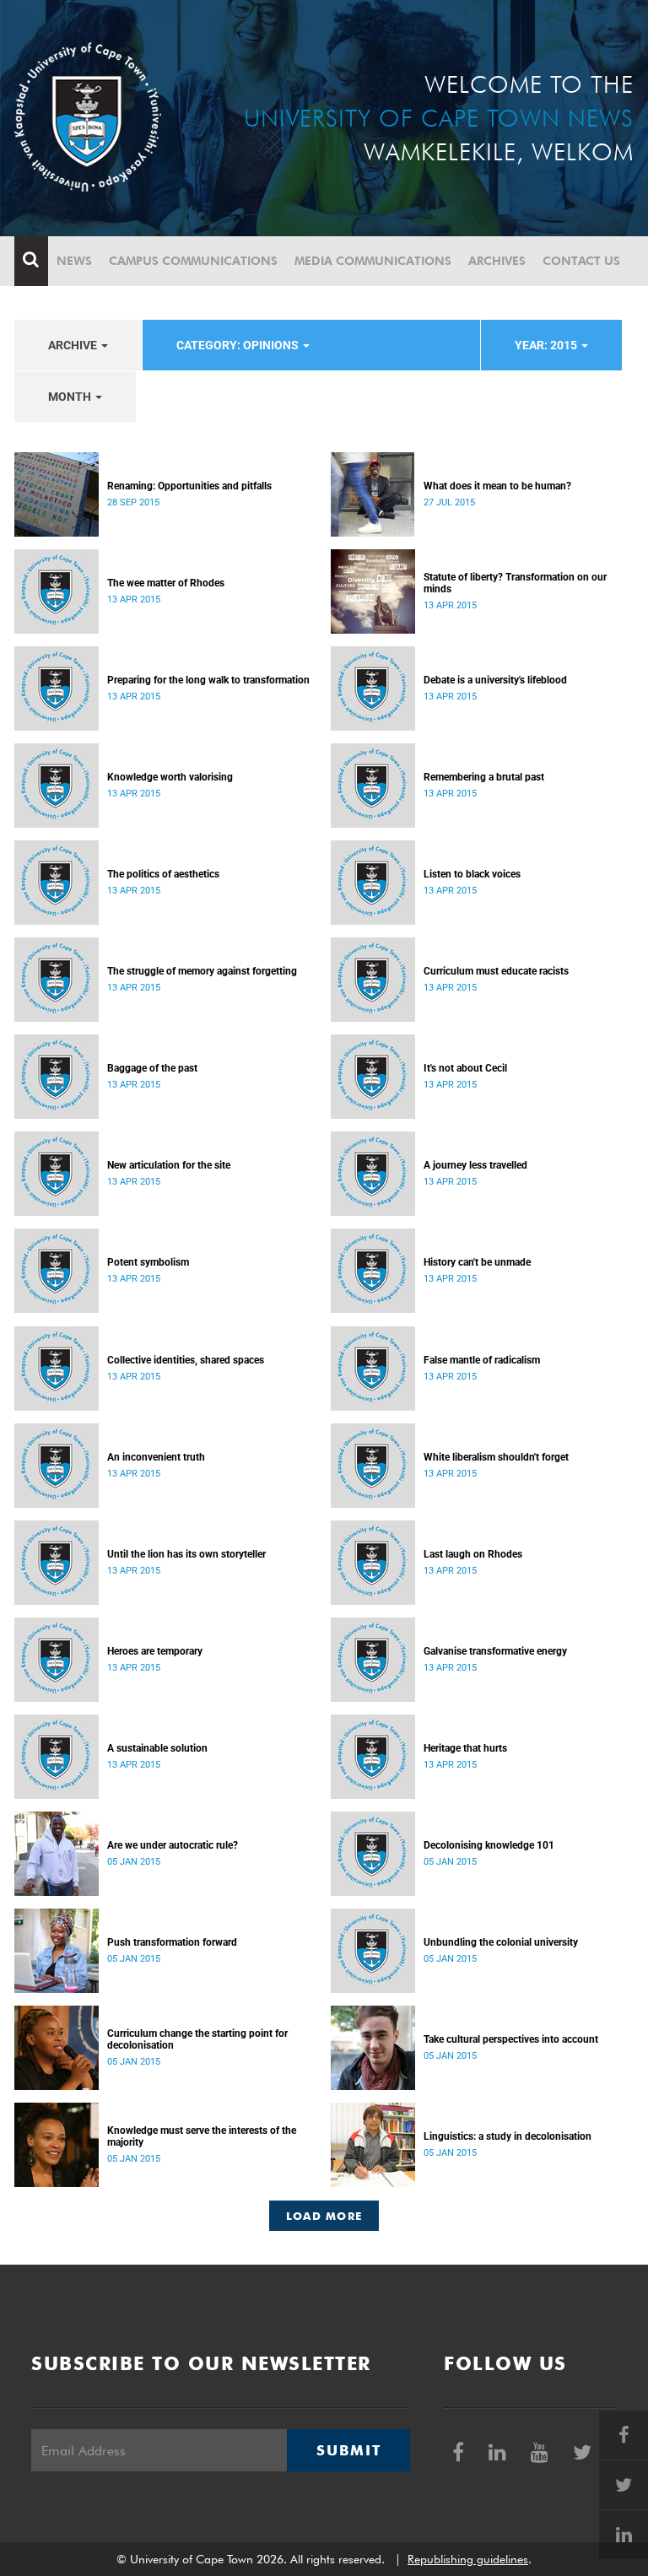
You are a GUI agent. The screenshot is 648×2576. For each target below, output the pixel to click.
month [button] (71, 397)
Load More (324, 2216)
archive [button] (74, 345)
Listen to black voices (472, 874)
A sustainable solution (157, 1748)
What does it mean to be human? (497, 486)
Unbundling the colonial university (501, 1942)
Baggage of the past (152, 1068)
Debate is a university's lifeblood (495, 680)
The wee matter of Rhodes (166, 583)
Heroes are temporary (155, 1651)
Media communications (373, 261)
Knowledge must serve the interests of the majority (202, 2136)
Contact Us (581, 261)
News (74, 261)
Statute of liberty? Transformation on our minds (515, 583)
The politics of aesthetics (163, 874)
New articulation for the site (169, 1165)
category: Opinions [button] (239, 345)
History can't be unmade (477, 1262)
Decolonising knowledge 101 (489, 1845)
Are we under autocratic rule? (173, 1845)
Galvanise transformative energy (495, 1651)
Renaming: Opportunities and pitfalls (189, 486)
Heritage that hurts (465, 1748)
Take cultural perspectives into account (511, 2039)
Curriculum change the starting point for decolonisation (197, 2039)
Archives (497, 261)
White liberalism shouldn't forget (496, 1457)
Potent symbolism (148, 1262)
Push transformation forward (172, 1942)
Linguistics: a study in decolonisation (508, 2136)
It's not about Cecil (465, 1068)
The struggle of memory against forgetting (202, 971)
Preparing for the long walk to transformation (208, 680)
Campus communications (193, 261)
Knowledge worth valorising (170, 777)
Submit (348, 2450)
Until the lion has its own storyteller (186, 1554)
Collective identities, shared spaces (186, 1360)
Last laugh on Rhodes (473, 1554)
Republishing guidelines (468, 2559)
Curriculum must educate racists (496, 971)
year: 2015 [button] (547, 345)
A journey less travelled (475, 1165)
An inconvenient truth (156, 1457)
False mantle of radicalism (482, 1360)
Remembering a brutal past (484, 777)
